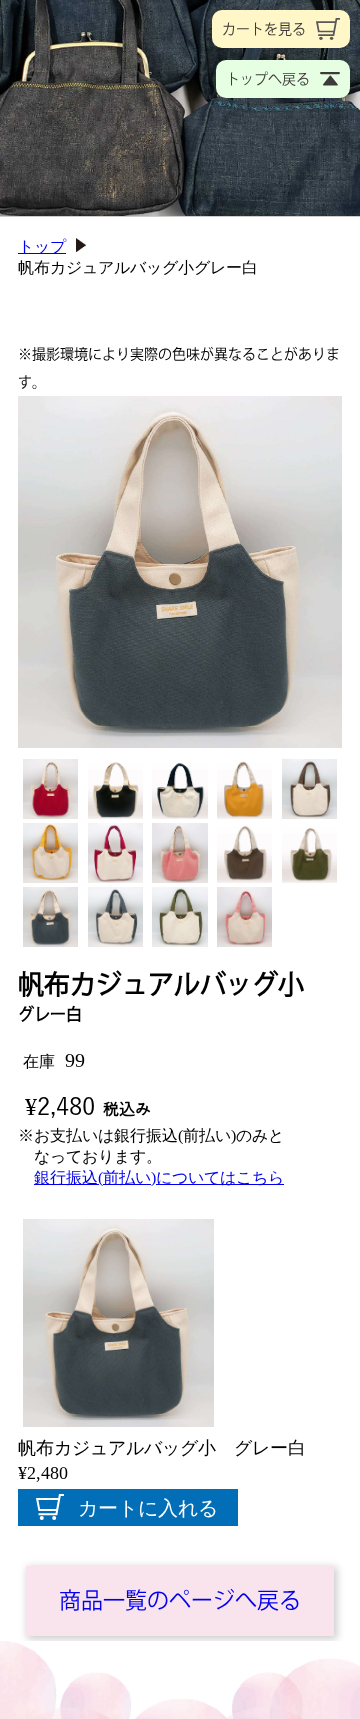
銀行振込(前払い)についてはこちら (159, 1177)
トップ (42, 246)
